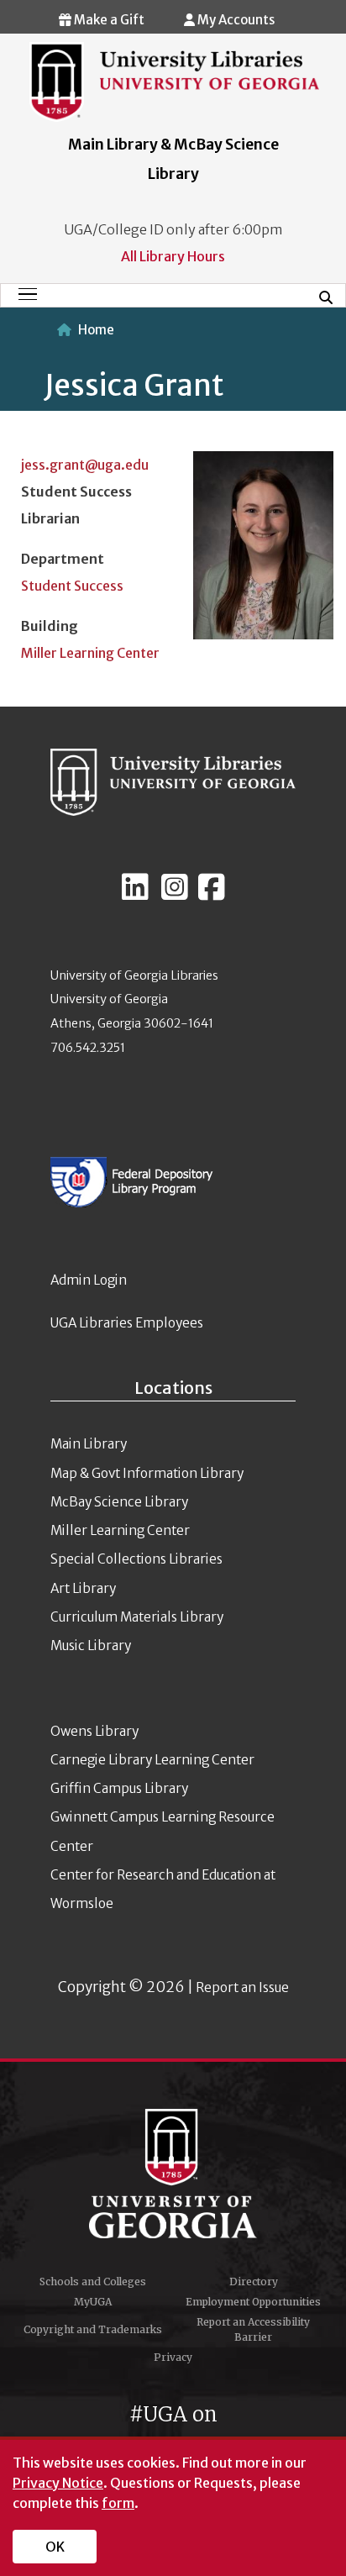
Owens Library (94, 1731)
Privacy (173, 2357)
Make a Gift (108, 20)
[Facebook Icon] (212, 894)
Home (96, 330)
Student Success (72, 586)
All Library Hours (173, 256)
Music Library (91, 1645)
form (118, 2503)
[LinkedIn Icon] (135, 894)
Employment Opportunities (253, 2302)
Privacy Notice (58, 2483)
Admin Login (89, 1280)
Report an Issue (242, 1987)
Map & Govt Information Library (147, 1473)
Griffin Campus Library (119, 1788)
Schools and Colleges (93, 2282)
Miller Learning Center (90, 653)
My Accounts (235, 20)
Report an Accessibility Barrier (253, 2329)
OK (55, 2547)
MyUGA (93, 2302)
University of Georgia (173, 2174)
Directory (254, 2282)
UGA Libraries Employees (127, 1323)
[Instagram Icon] (175, 894)
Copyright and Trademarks (93, 2329)
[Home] (174, 81)
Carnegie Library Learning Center (152, 1760)
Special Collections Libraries (136, 1559)
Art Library (83, 1588)
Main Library (89, 1444)
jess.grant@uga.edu (85, 465)
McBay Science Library (119, 1502)
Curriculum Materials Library (137, 1617)
